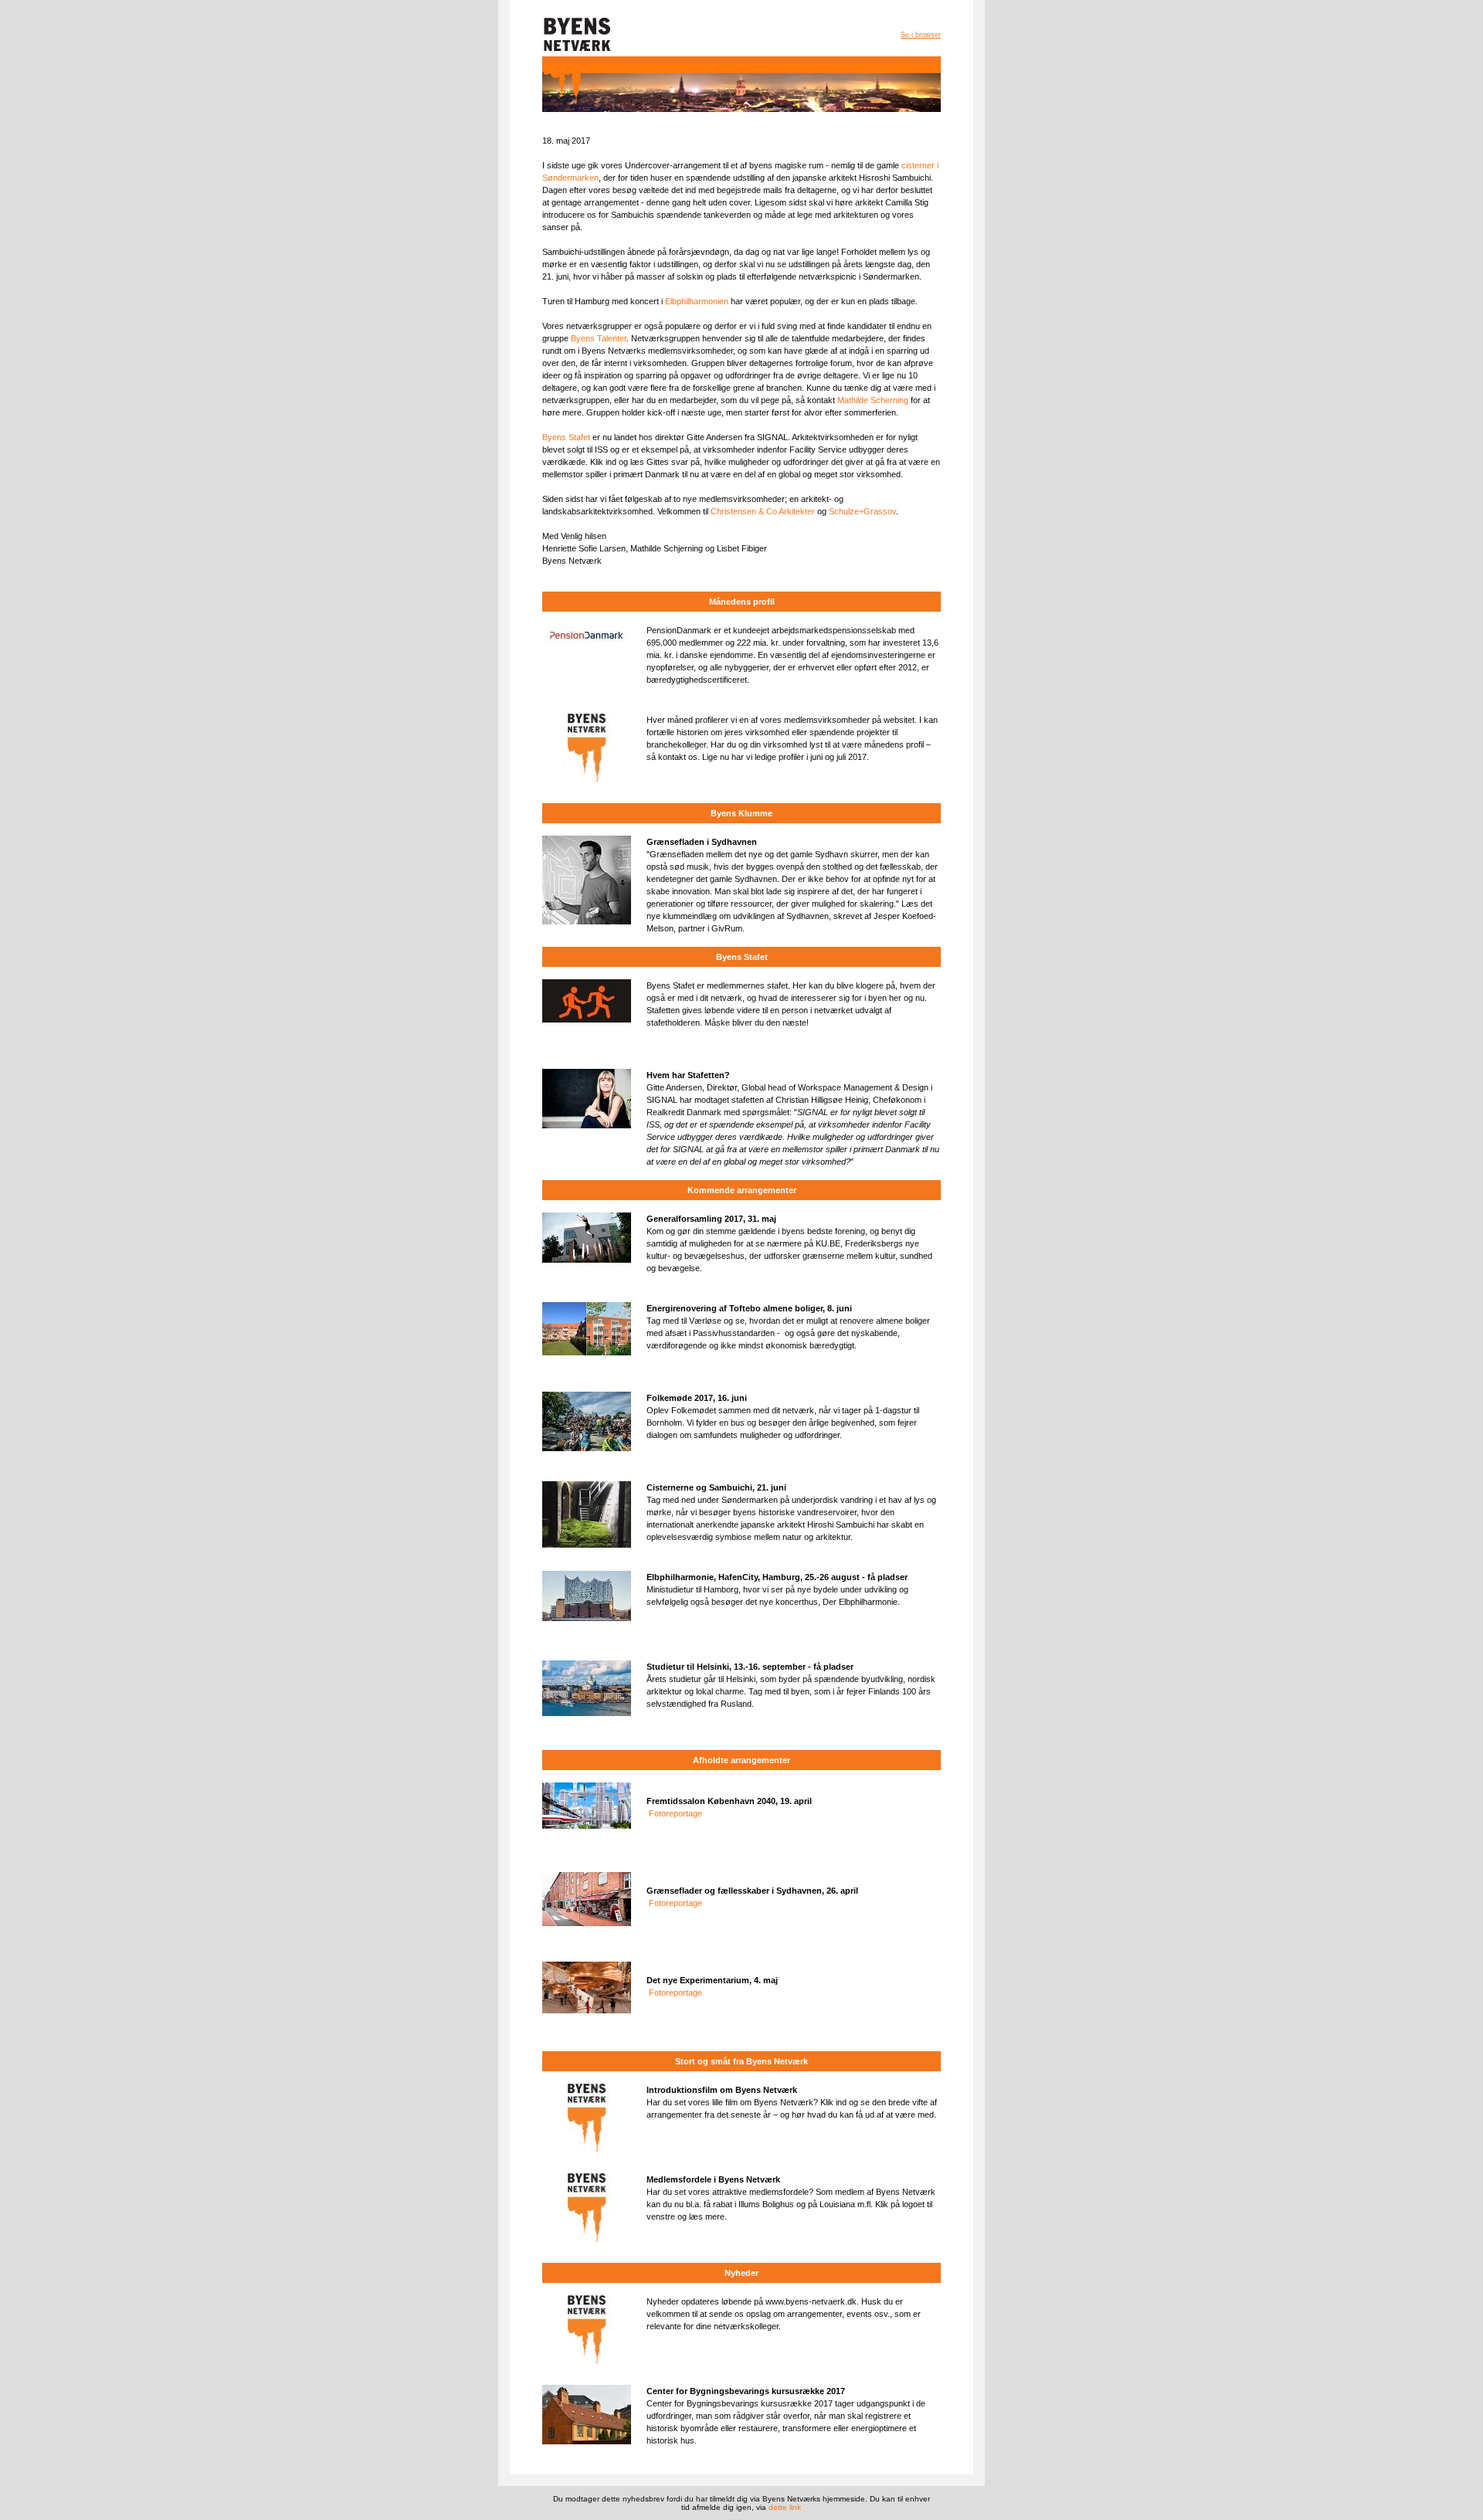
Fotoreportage (675, 1813)
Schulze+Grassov (861, 511)
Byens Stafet (566, 437)
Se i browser (921, 35)
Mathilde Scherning (873, 400)
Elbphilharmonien (697, 301)
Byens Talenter (599, 338)
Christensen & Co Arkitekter (763, 511)
